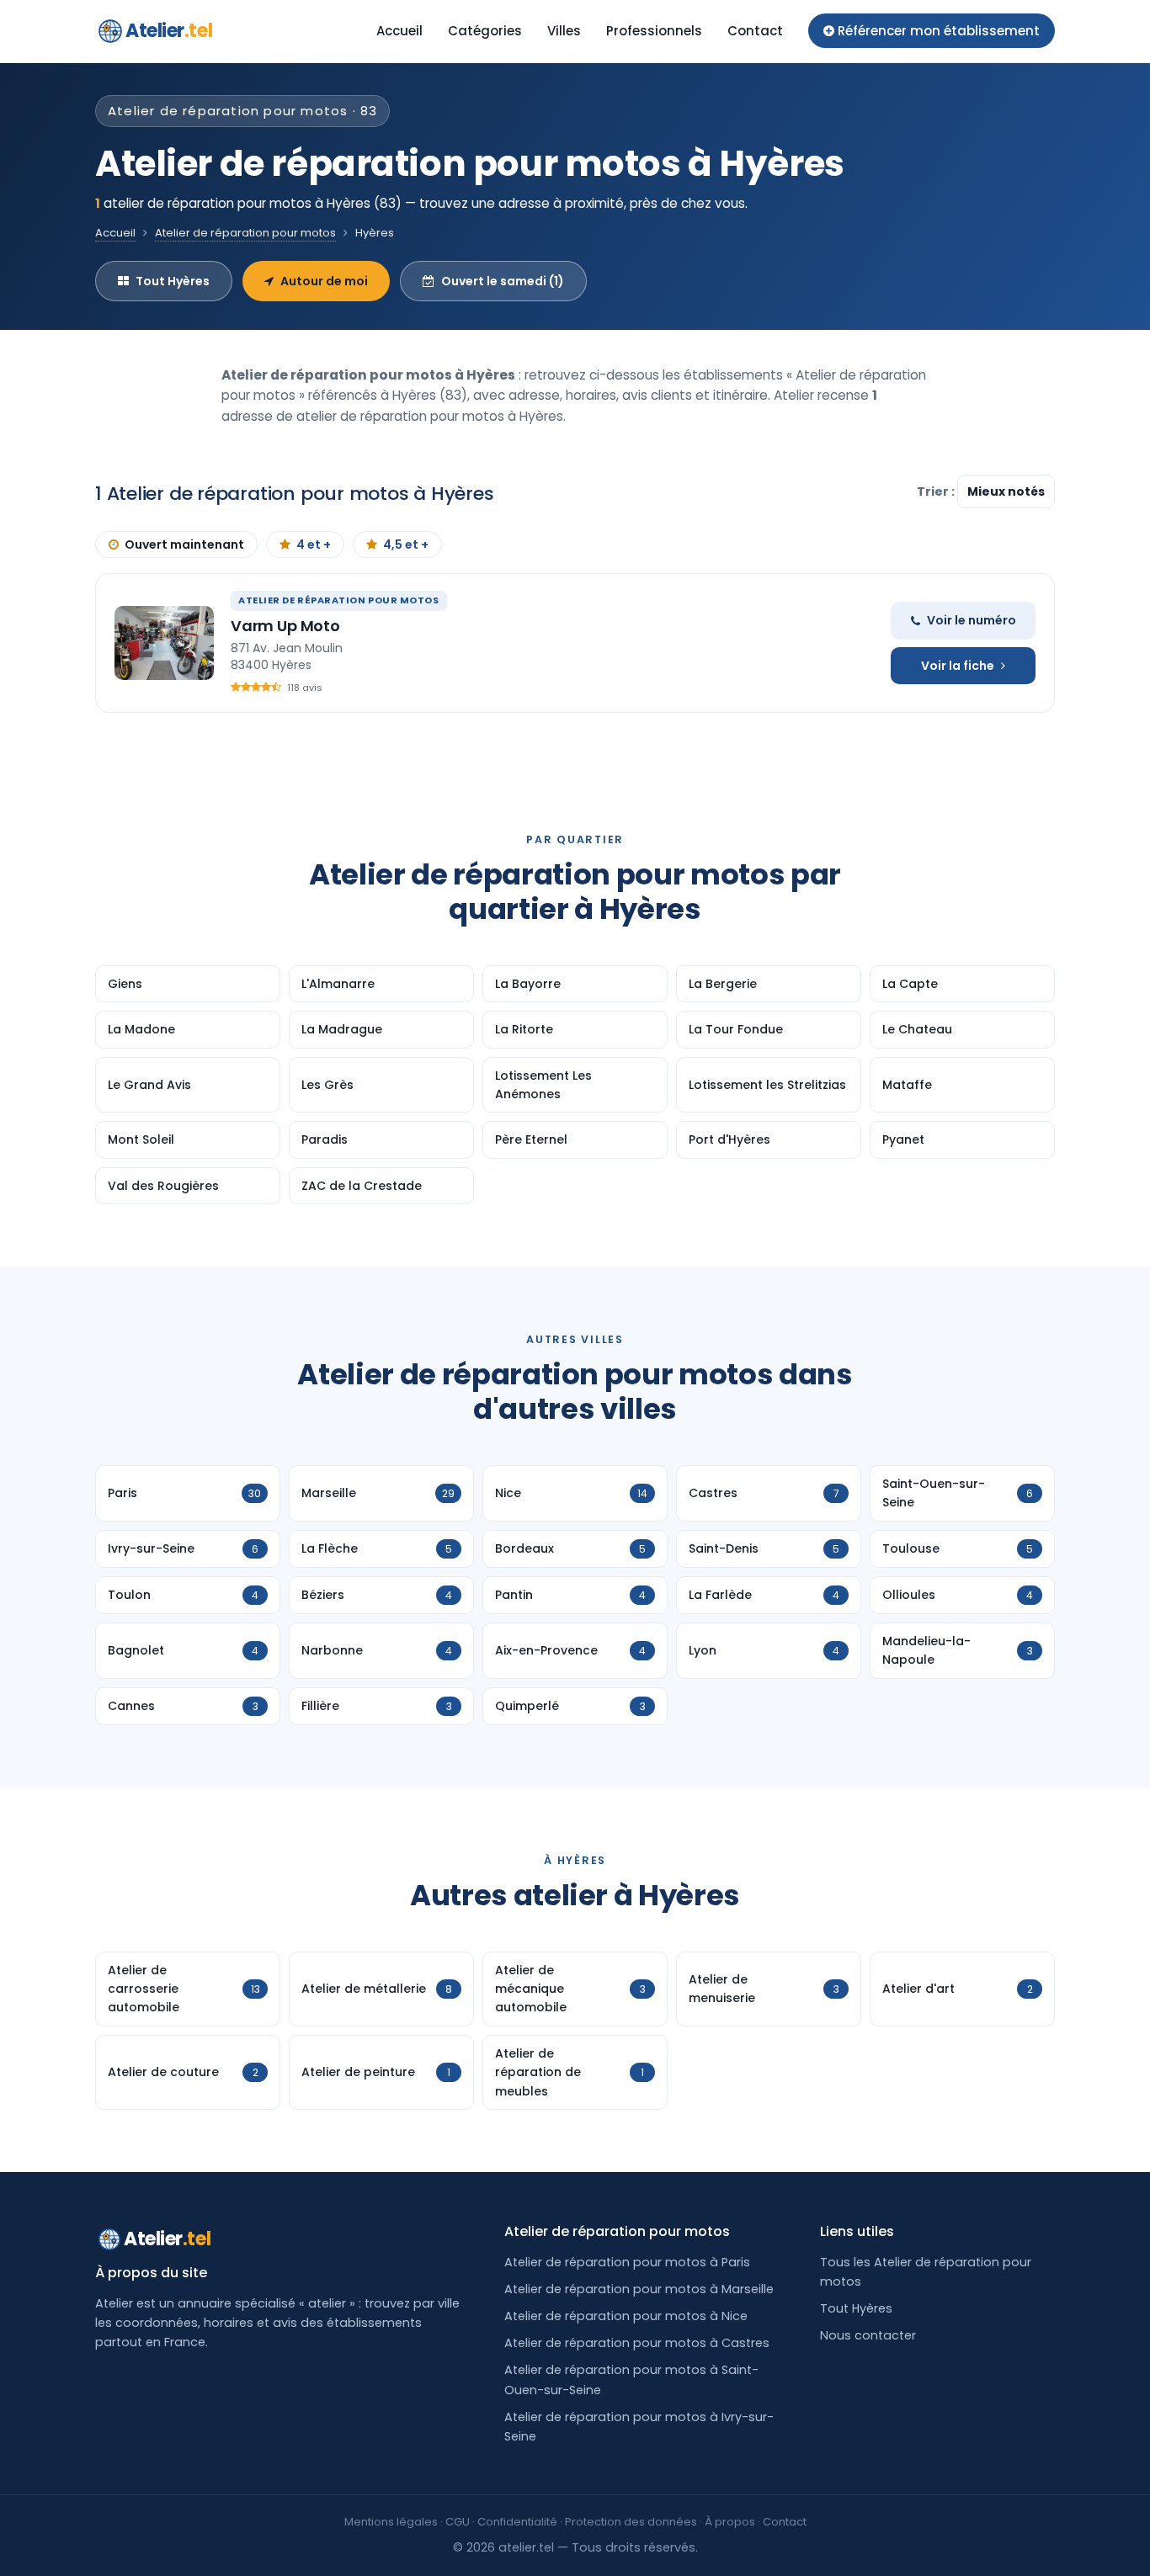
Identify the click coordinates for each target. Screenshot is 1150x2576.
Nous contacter (868, 2335)
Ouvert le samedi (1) (503, 281)
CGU (458, 2522)
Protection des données (631, 2522)
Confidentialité (517, 2522)
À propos (730, 2522)
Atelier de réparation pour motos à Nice (626, 2316)
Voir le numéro (972, 620)
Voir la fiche (958, 666)
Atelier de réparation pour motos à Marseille (639, 2289)
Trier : (937, 491)
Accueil (399, 31)
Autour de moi (324, 281)
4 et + (314, 544)
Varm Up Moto (285, 626)
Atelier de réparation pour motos (245, 233)
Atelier (169, 31)
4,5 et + (406, 544)
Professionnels (654, 31)
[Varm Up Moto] (164, 643)
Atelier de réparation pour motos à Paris (627, 2262)
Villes (564, 31)
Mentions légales (391, 2522)
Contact (755, 31)
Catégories (485, 31)
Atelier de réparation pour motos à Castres (637, 2343)
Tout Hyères (173, 281)
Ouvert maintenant (184, 544)
